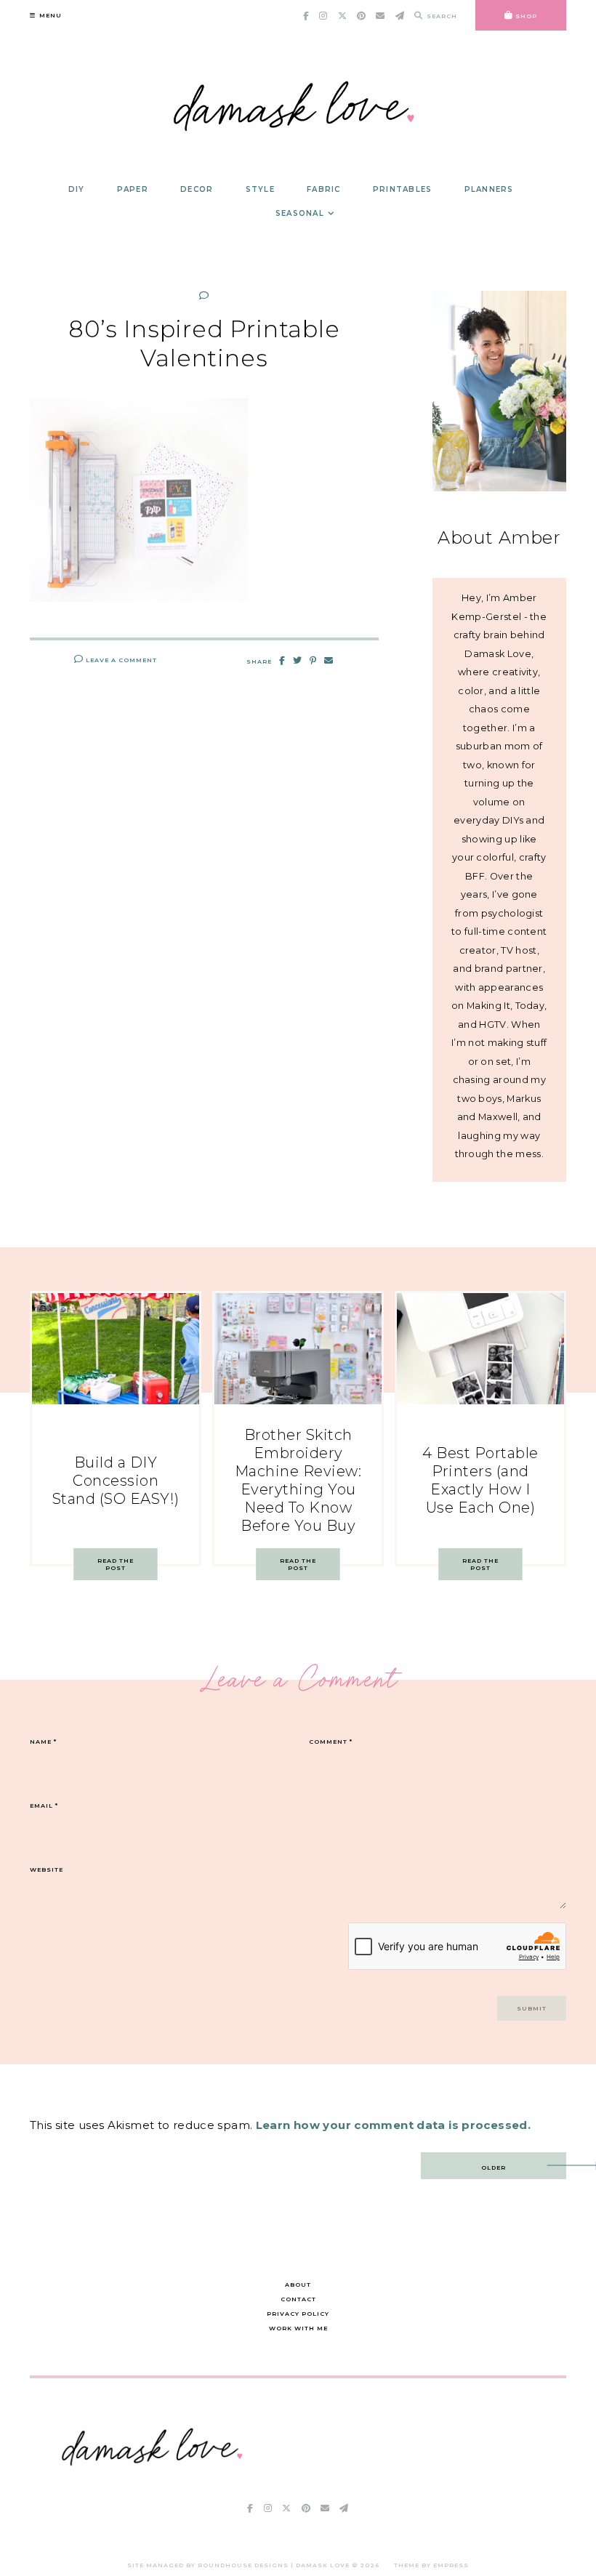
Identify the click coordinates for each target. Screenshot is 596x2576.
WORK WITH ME (298, 2328)
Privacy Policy (298, 2314)
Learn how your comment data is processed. (393, 2125)
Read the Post (116, 1564)
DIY (77, 189)
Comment (331, 1742)
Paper (133, 189)
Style (260, 189)
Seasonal (300, 213)
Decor (197, 189)
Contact (298, 2299)
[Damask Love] (155, 2472)
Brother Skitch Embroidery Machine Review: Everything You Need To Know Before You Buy (298, 1480)
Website (47, 1869)
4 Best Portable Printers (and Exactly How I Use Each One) (480, 1480)
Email (44, 1806)
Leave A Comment (120, 660)
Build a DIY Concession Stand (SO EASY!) (116, 1481)
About (298, 2285)
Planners (489, 189)
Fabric (324, 189)
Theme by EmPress (431, 2565)
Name (43, 1742)
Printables (403, 189)
